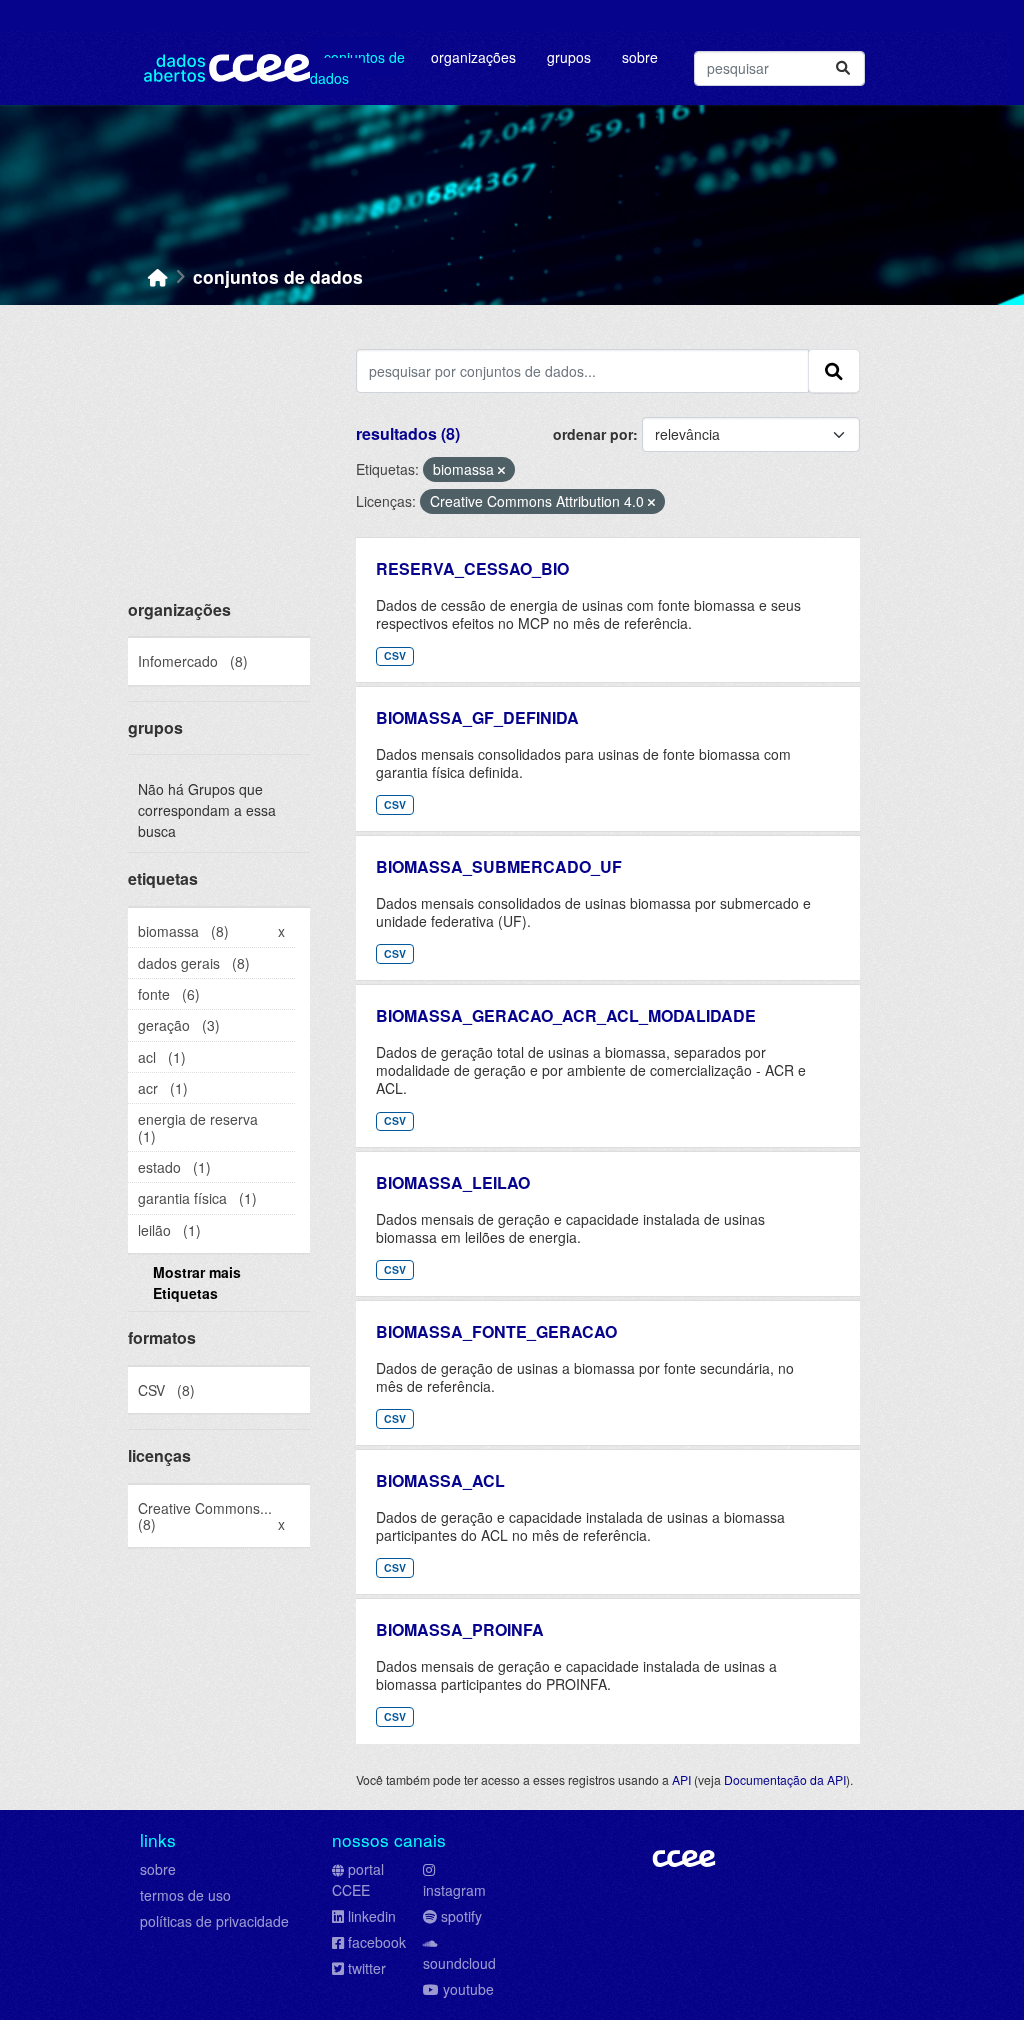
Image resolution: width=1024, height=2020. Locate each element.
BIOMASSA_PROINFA (460, 1629)
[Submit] (843, 68)
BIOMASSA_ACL (440, 1480)
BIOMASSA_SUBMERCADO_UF (499, 866)
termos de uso (185, 1895)
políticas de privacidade (214, 1921)
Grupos (569, 57)
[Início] (158, 276)
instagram (454, 1890)
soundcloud (459, 1963)
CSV (395, 655)
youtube (468, 1989)
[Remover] (501, 470)
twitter (367, 1968)
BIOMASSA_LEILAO (453, 1182)
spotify (461, 1916)
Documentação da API (785, 1779)
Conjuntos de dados (357, 67)
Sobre (640, 57)
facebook (377, 1942)
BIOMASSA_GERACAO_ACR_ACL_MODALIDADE (566, 1015)
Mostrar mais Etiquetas (197, 1282)
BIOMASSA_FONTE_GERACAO (496, 1331)
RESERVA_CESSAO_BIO (472, 568)
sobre (158, 1869)
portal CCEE (358, 1879)
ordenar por (593, 434)
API (681, 1779)
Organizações (473, 57)
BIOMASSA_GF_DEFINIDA (477, 717)
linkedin (372, 1916)
